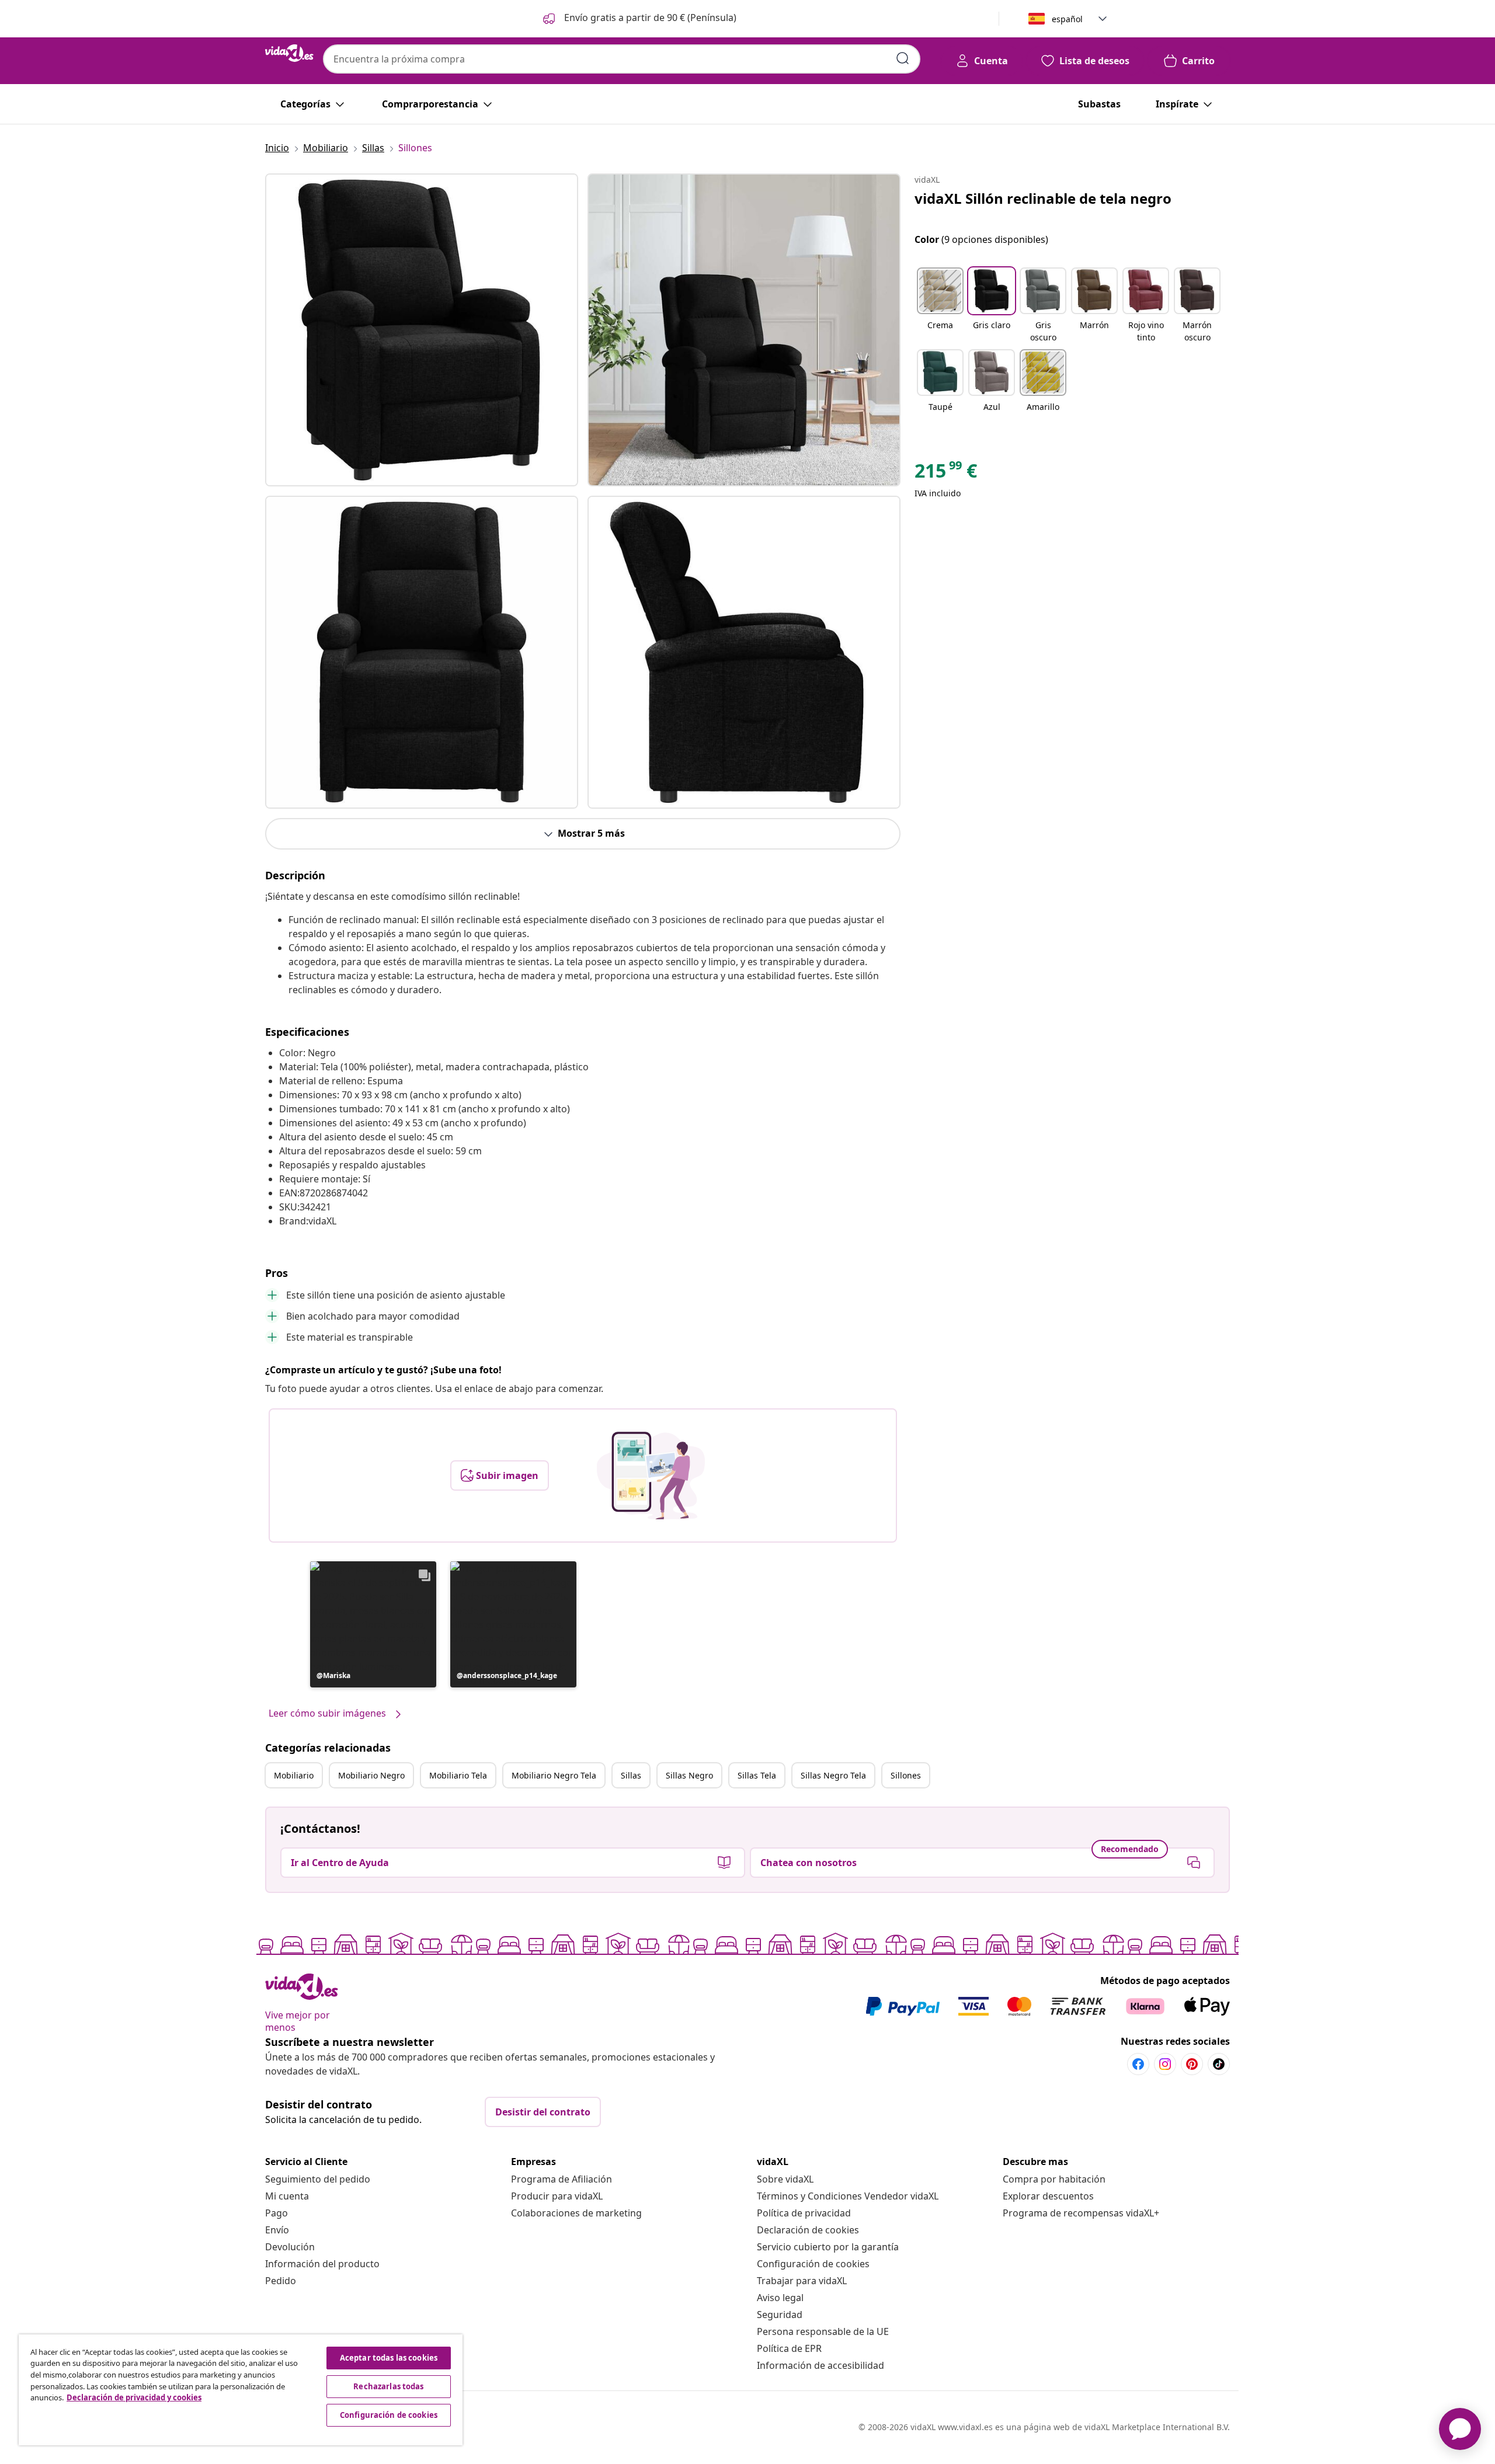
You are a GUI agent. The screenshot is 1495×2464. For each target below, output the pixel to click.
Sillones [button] (906, 1775)
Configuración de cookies (813, 2264)
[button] (639, 19)
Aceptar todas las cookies (389, 2358)
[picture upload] (651, 1475)
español (1067, 19)
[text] (946, 474)
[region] (241, 2390)
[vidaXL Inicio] (289, 53)
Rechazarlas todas (388, 2386)
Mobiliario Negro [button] (371, 1775)
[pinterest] (1192, 2064)
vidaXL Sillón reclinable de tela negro (1043, 198)
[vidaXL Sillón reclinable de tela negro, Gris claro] (422, 330)
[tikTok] (1219, 2064)
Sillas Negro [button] (689, 1775)
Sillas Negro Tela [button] (833, 1775)
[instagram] (1165, 2064)
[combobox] (622, 59)
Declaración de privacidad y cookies (134, 2397)
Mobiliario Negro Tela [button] (554, 1775)
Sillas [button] (631, 1775)
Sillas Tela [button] (757, 1775)
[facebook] (1138, 2064)
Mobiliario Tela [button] (458, 1775)
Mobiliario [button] (294, 1775)
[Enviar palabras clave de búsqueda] (903, 58)
